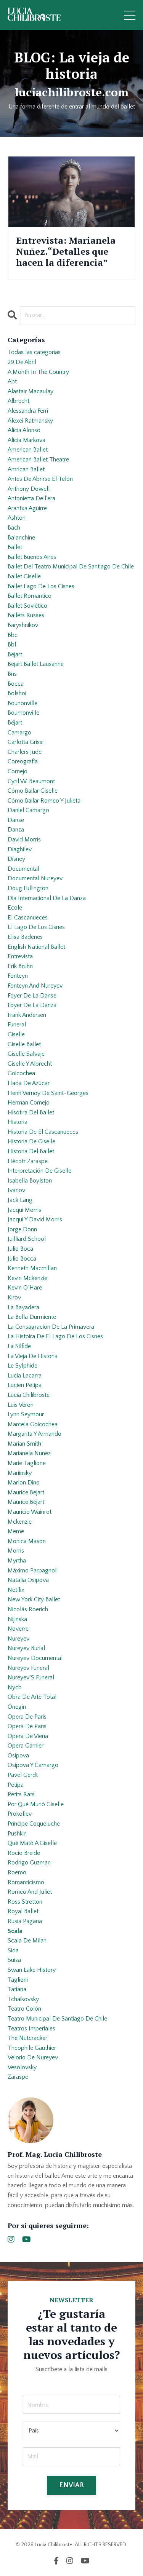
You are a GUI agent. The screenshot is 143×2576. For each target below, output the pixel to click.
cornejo (18, 771)
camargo (19, 733)
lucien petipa (25, 1385)
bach (14, 528)
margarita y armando (35, 1434)
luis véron (21, 1405)
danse (16, 820)
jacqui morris (24, 1210)
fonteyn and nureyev (35, 986)
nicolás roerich (28, 1609)
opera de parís (27, 1726)
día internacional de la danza (47, 898)
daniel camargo (28, 810)
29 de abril (22, 362)
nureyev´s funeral (31, 1677)
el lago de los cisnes (36, 927)
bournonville (23, 713)
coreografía (23, 761)
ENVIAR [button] (71, 2485)
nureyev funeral (28, 1668)
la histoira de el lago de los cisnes (55, 1336)
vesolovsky (22, 2067)
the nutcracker (27, 2038)
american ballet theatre (38, 460)
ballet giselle (24, 576)
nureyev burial (26, 1648)
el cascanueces (28, 918)
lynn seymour (26, 1414)
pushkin (17, 1834)
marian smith (24, 1444)
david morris (24, 840)
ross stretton (25, 1902)
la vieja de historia (33, 1356)
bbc (13, 635)
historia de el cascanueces (43, 1132)
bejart (15, 654)
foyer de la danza (32, 1005)
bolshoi (17, 693)
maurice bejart (26, 1492)
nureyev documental (35, 1658)
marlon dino (24, 1483)
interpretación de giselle (39, 1171)
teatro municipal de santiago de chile (57, 2019)
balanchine (21, 538)
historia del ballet (31, 1151)
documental (23, 869)
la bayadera (23, 1307)
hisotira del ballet (31, 1112)
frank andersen (27, 1015)
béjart (15, 723)
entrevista (20, 956)
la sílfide (19, 1346)
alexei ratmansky (30, 421)
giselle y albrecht (30, 1064)
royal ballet (23, 1911)
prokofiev (20, 1814)
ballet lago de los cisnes (41, 586)
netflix (16, 1590)
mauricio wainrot (30, 1512)
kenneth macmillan (32, 1268)
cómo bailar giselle (33, 791)
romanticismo (26, 1882)
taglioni (18, 1980)
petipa (16, 1785)
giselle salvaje (26, 1054)
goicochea (21, 1073)
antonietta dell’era (31, 498)
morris (16, 1551)
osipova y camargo (33, 1765)
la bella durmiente (32, 1317)
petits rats (21, 1794)
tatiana (17, 1989)
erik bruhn (20, 966)
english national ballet (36, 947)
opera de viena (28, 1736)
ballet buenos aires (32, 557)
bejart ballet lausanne (36, 664)
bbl (12, 645)
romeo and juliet (30, 1892)
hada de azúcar (29, 1083)
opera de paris (27, 1717)
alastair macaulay (31, 391)
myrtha (17, 1561)
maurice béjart (26, 1502)
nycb (15, 1687)
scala (15, 1931)
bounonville (22, 703)
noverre (18, 1629)
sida (13, 1950)
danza (16, 830)
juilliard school (27, 1239)
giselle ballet (24, 1044)
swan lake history (32, 1970)
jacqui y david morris (35, 1219)
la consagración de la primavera (51, 1327)
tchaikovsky (23, 1999)
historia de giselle (31, 1141)
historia (18, 1122)
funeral (17, 1025)
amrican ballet (26, 469)
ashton (17, 518)
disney (16, 859)
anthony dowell (29, 489)
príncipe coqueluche (34, 1824)
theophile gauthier (32, 2048)
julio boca (20, 1249)
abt (12, 381)
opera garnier (26, 1746)
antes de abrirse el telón (40, 479)
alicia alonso (24, 430)
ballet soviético (27, 606)
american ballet (28, 450)
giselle (16, 1034)
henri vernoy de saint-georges (48, 1093)
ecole (15, 908)
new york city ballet (34, 1599)
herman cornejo (29, 1103)
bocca (16, 684)
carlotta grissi (26, 742)
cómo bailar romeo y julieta (44, 801)
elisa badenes (25, 937)
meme (16, 1531)
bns (12, 674)
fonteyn (18, 976)
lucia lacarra (25, 1376)
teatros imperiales (31, 2029)
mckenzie (20, 1522)
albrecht (18, 401)
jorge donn (22, 1229)
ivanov (16, 1190)
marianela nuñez (29, 1453)
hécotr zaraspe (28, 1161)
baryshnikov (23, 625)
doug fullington (28, 888)
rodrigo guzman (29, 1863)
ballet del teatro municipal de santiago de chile (71, 567)
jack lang (20, 1200)
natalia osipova (28, 1580)
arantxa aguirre (27, 508)
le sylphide (22, 1366)
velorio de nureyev (33, 2057)
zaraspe (18, 2077)
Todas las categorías (34, 352)
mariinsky (20, 1473)
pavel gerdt (23, 1775)
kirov (14, 1298)
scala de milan (27, 1941)
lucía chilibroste (29, 1395)
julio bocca (22, 1259)
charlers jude (25, 752)
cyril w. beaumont (31, 781)
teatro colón (24, 2009)
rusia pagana (25, 1921)
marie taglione (27, 1463)
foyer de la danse (32, 996)
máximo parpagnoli (33, 1570)
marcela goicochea (33, 1424)
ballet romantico (30, 596)
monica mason (27, 1541)
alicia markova (27, 440)
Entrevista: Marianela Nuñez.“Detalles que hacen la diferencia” (66, 251)
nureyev (18, 1639)
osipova (18, 1756)
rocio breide (24, 1853)
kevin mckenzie (27, 1278)
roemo (17, 1872)
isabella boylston (30, 1181)
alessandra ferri (28, 411)
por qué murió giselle (36, 1804)
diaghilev (20, 849)
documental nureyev (35, 878)
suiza (14, 1960)
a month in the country (38, 372)
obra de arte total (32, 1697)
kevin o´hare (25, 1288)
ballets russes (26, 615)
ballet (15, 547)
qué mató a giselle (32, 1843)
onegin (17, 1707)
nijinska (17, 1619)
